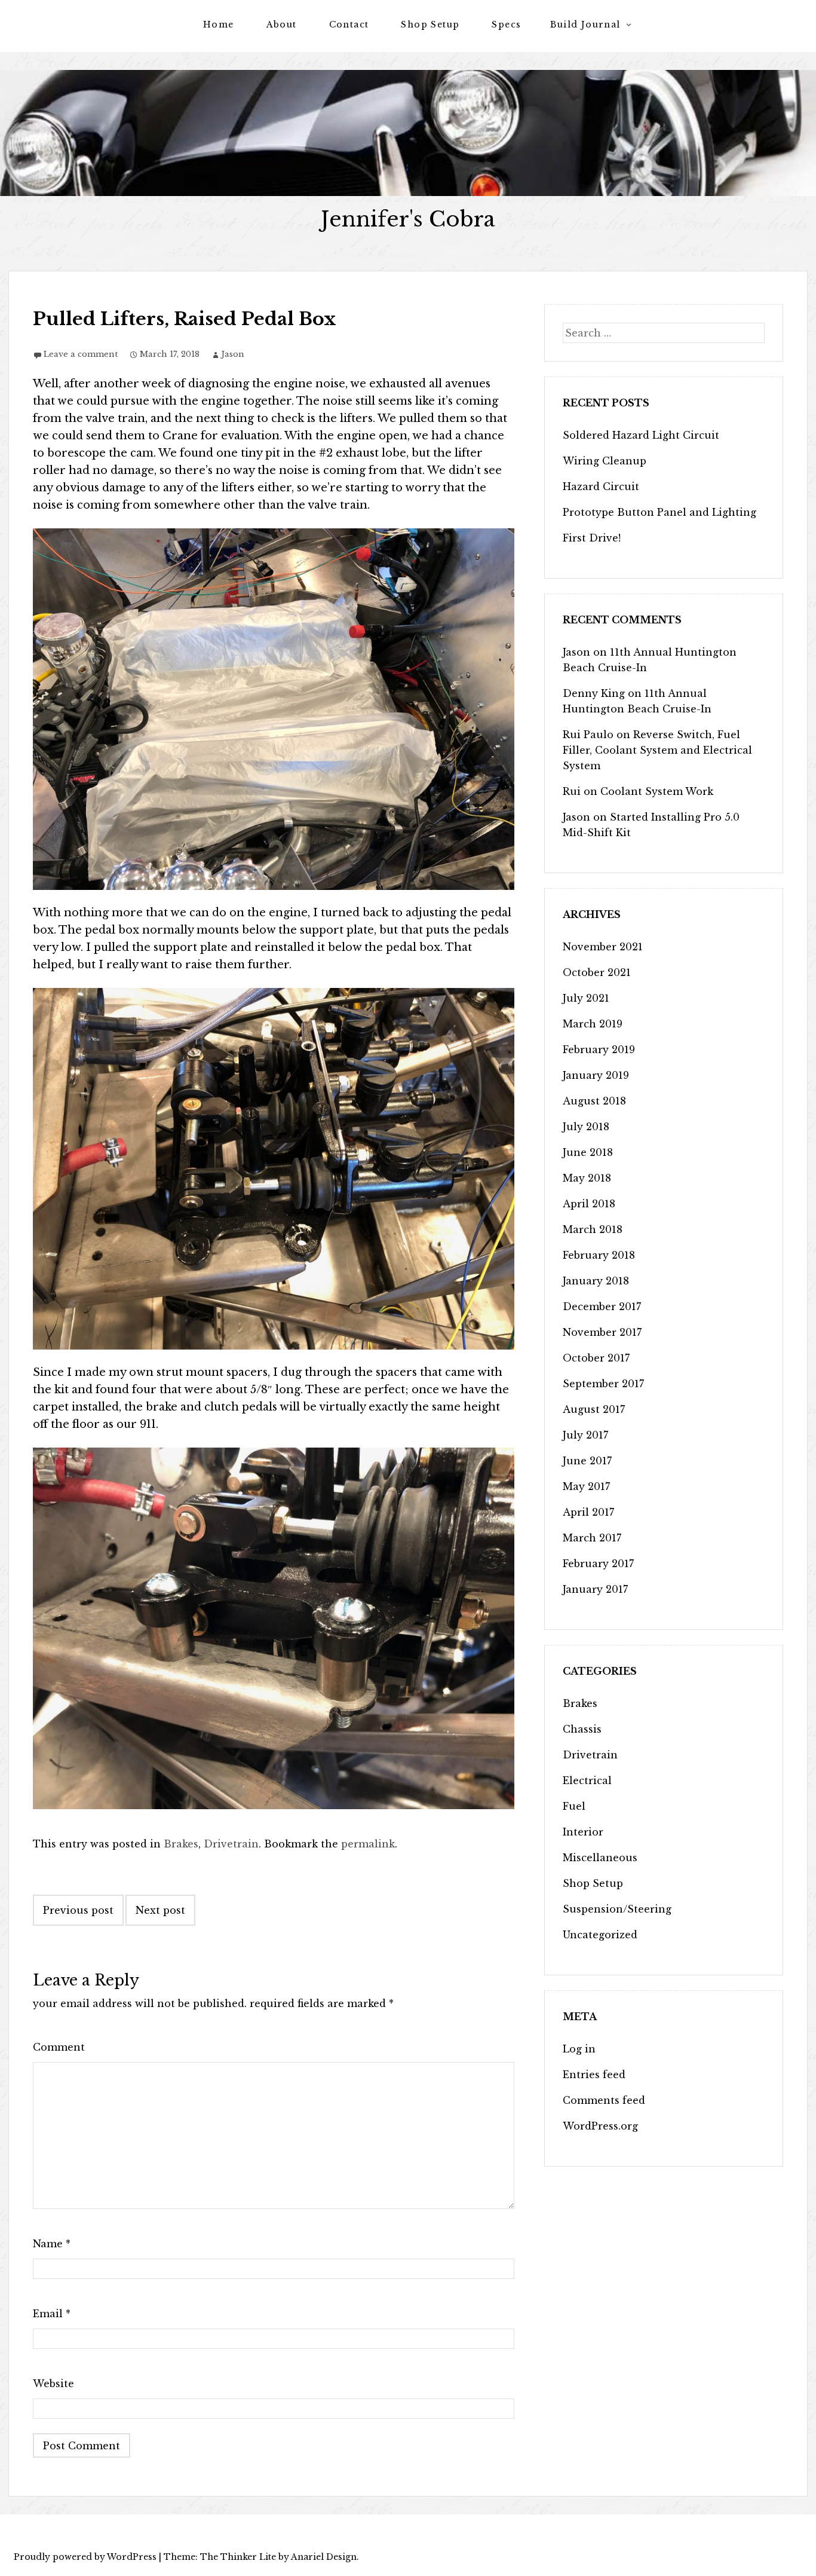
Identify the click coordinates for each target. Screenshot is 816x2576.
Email (52, 2314)
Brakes (181, 1844)
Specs (506, 25)
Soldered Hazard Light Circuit (641, 435)
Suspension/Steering (617, 1909)
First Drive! (592, 538)
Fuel (574, 1806)
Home (219, 25)
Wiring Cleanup (605, 461)
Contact (349, 25)
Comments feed (604, 2100)
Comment (59, 2047)
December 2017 (602, 1307)
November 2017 (602, 1332)
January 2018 (596, 1281)
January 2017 (595, 1589)
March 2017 (592, 1538)
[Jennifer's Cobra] (408, 133)
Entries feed (594, 2075)
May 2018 (587, 1178)
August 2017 (594, 1409)
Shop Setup (430, 25)
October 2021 (597, 972)
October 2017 (596, 1358)
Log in (579, 2049)
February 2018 (599, 1255)
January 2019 (596, 1075)
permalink (368, 1844)
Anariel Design (324, 2557)
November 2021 (603, 947)
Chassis (582, 1729)
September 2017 (603, 1384)
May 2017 (586, 1486)
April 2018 (589, 1204)
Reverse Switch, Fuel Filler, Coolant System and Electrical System (657, 750)
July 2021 (586, 998)
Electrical (587, 1780)
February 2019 (599, 1050)
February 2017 (598, 1564)
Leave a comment (81, 354)
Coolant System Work (657, 791)
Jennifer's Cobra (408, 219)
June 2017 (587, 1461)
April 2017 (588, 1512)
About (282, 25)
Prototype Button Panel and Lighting (659, 512)
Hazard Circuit (601, 487)
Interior (583, 1832)
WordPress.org (600, 2126)
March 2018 (593, 1229)
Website (53, 2384)
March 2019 (593, 1024)
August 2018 (594, 1101)
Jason (233, 354)
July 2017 (585, 1435)
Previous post (78, 1910)
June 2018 (588, 1152)
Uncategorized (600, 1935)
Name (52, 2244)
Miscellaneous (600, 1858)
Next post (160, 1910)
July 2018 (586, 1127)
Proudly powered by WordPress (85, 2557)
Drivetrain (231, 1844)
